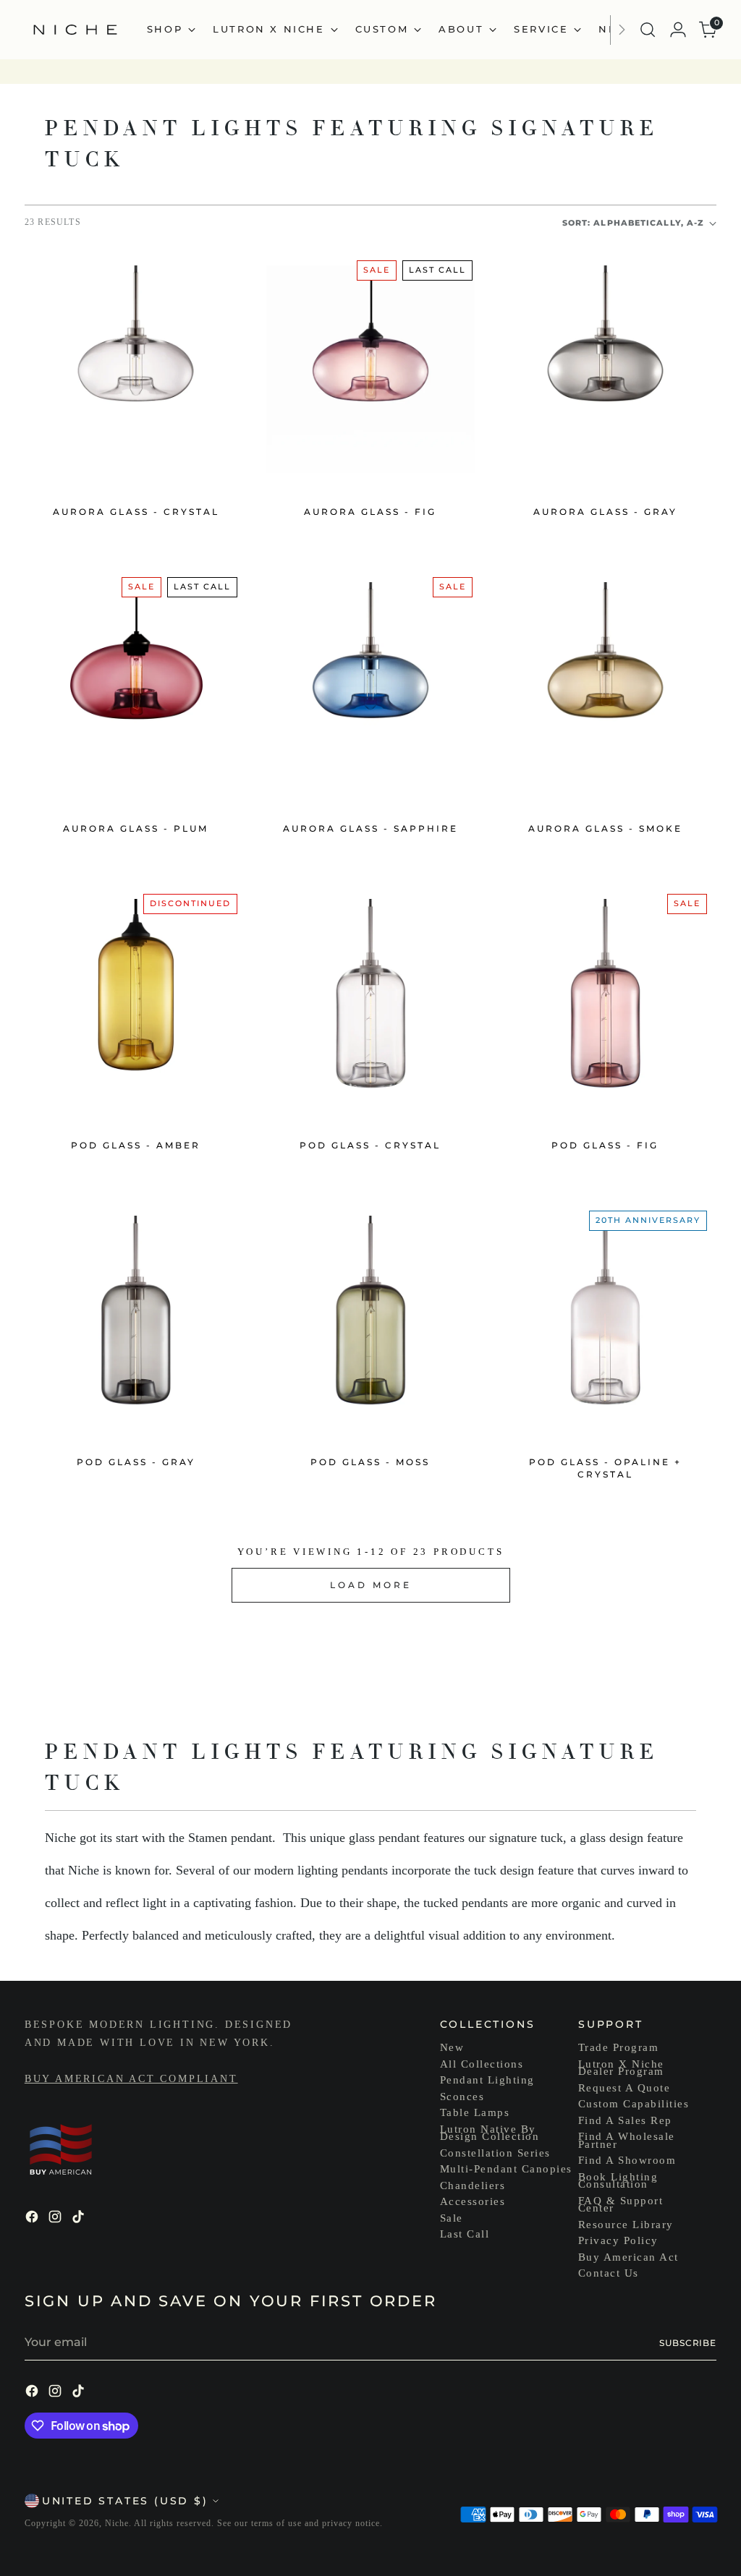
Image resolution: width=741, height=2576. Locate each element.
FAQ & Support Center (621, 2205)
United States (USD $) (125, 2501)
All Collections (482, 2064)
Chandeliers (473, 2185)
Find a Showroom (627, 2160)
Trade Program (619, 2047)
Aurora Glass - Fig (370, 512)
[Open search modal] (648, 30)
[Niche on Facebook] (33, 2219)
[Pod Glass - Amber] (136, 1003)
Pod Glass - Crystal (370, 1145)
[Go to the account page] (678, 30)
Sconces (462, 2097)
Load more (371, 1585)
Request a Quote (624, 2088)
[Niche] (75, 30)
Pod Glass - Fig (605, 1145)
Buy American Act (628, 2257)
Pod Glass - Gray (136, 1462)
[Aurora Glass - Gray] (605, 369)
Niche (117, 2523)
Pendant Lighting (487, 2080)
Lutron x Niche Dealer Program (621, 2068)
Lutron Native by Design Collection (490, 2133)
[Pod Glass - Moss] (370, 1319)
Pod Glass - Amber (136, 1145)
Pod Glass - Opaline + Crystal (605, 1468)
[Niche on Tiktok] (80, 2219)
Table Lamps (475, 2112)
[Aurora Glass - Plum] (136, 686)
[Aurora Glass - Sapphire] (370, 686)
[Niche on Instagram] (56, 2219)
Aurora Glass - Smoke (605, 828)
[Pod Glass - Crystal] (370, 1003)
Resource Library (626, 2225)
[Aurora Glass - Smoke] (605, 686)
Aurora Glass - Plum (136, 828)
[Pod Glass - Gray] (136, 1319)
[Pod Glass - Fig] (605, 1003)
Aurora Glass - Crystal (136, 512)
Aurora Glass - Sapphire (370, 828)
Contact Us (609, 2273)
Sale (452, 2218)
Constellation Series (495, 2153)
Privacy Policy (618, 2240)
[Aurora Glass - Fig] (370, 369)
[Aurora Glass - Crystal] (136, 369)
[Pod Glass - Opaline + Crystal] (605, 1319)
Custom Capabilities (634, 2104)
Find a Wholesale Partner (627, 2140)
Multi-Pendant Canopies (506, 2169)
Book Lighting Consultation (618, 2181)
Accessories (473, 2201)
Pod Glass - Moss (370, 1462)
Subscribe (688, 2343)
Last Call (465, 2234)
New (452, 2047)
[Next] (622, 30)
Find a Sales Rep (625, 2120)
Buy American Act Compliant (131, 2079)
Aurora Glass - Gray (605, 512)
